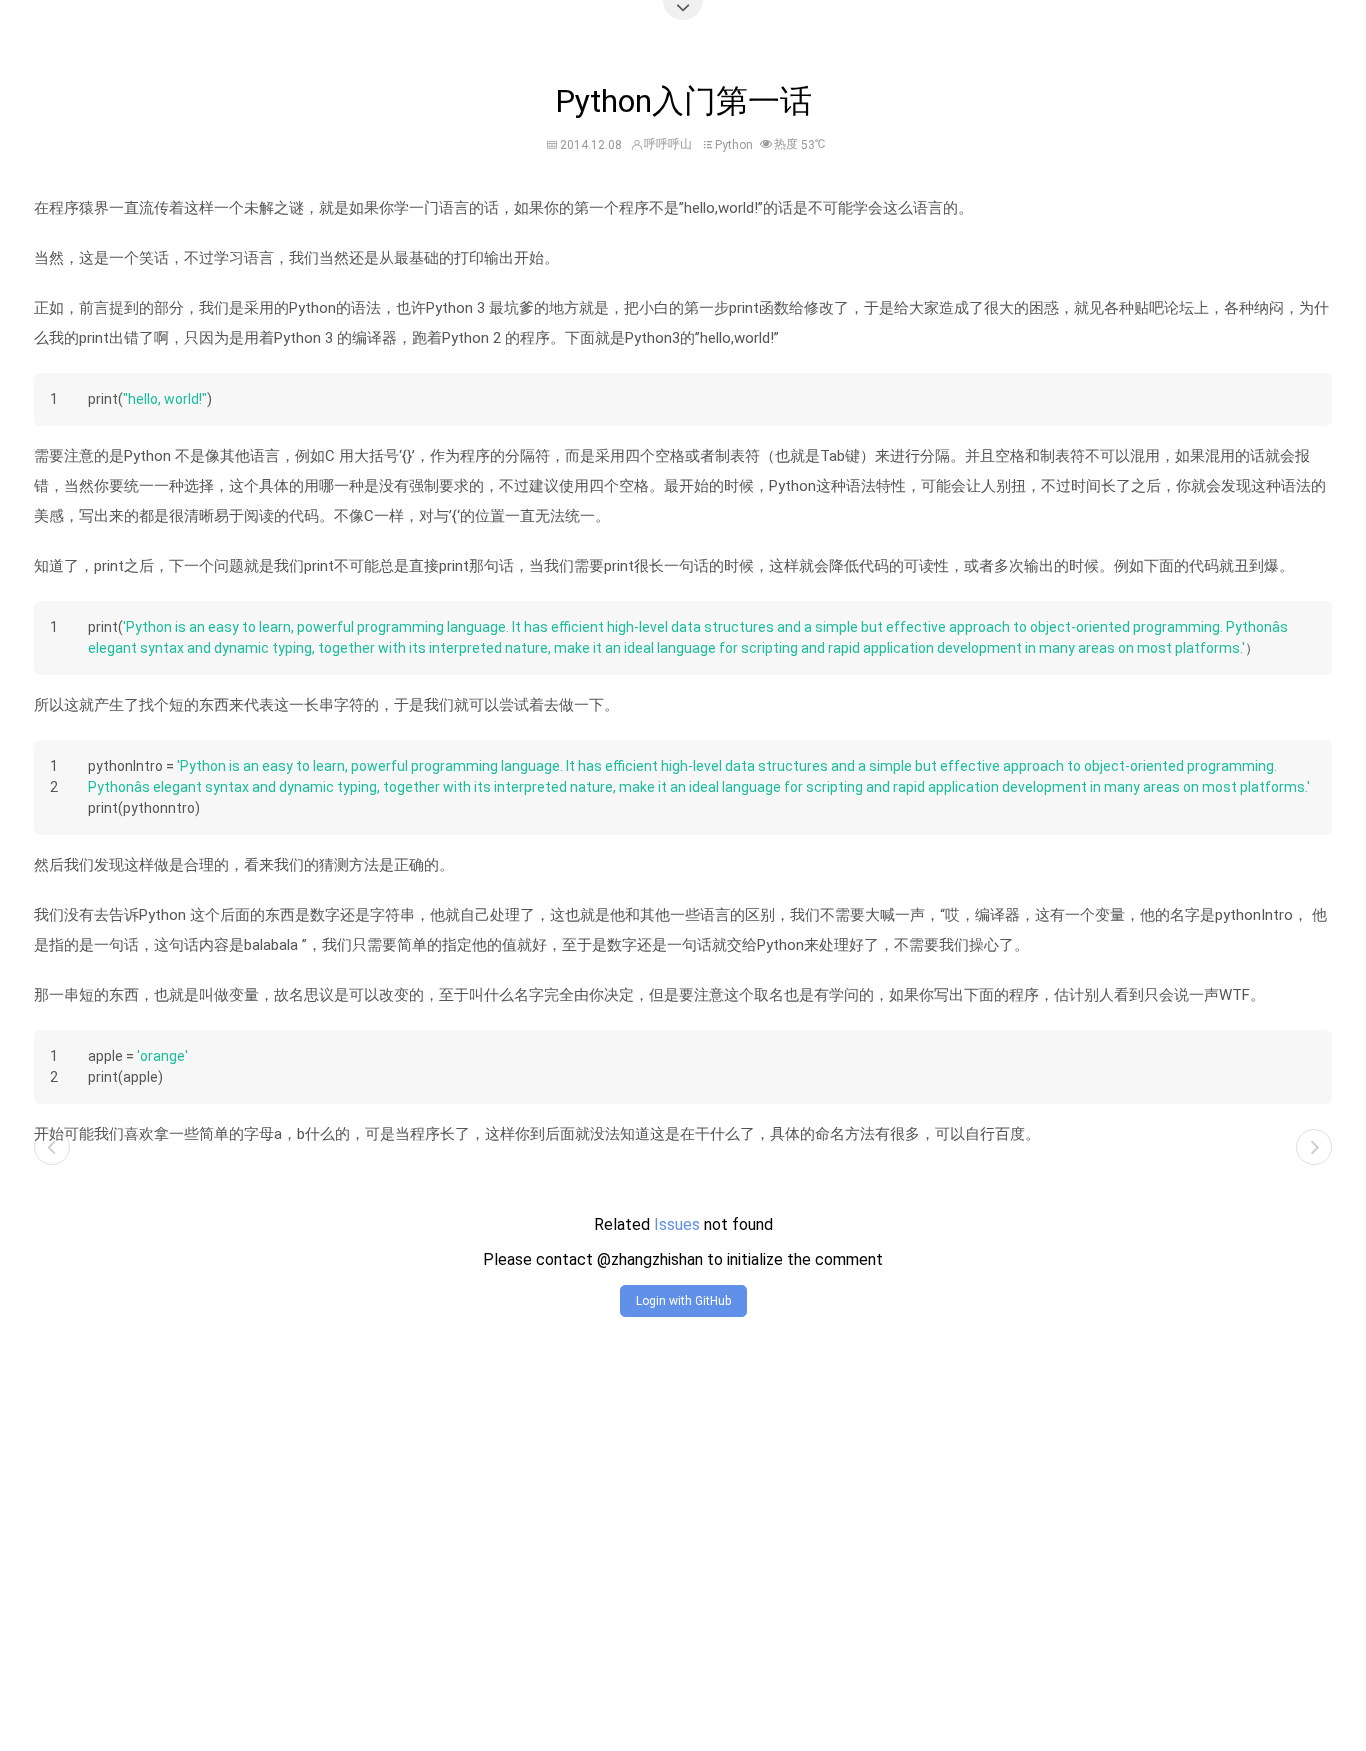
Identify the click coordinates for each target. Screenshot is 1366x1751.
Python (734, 145)
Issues (677, 1224)
